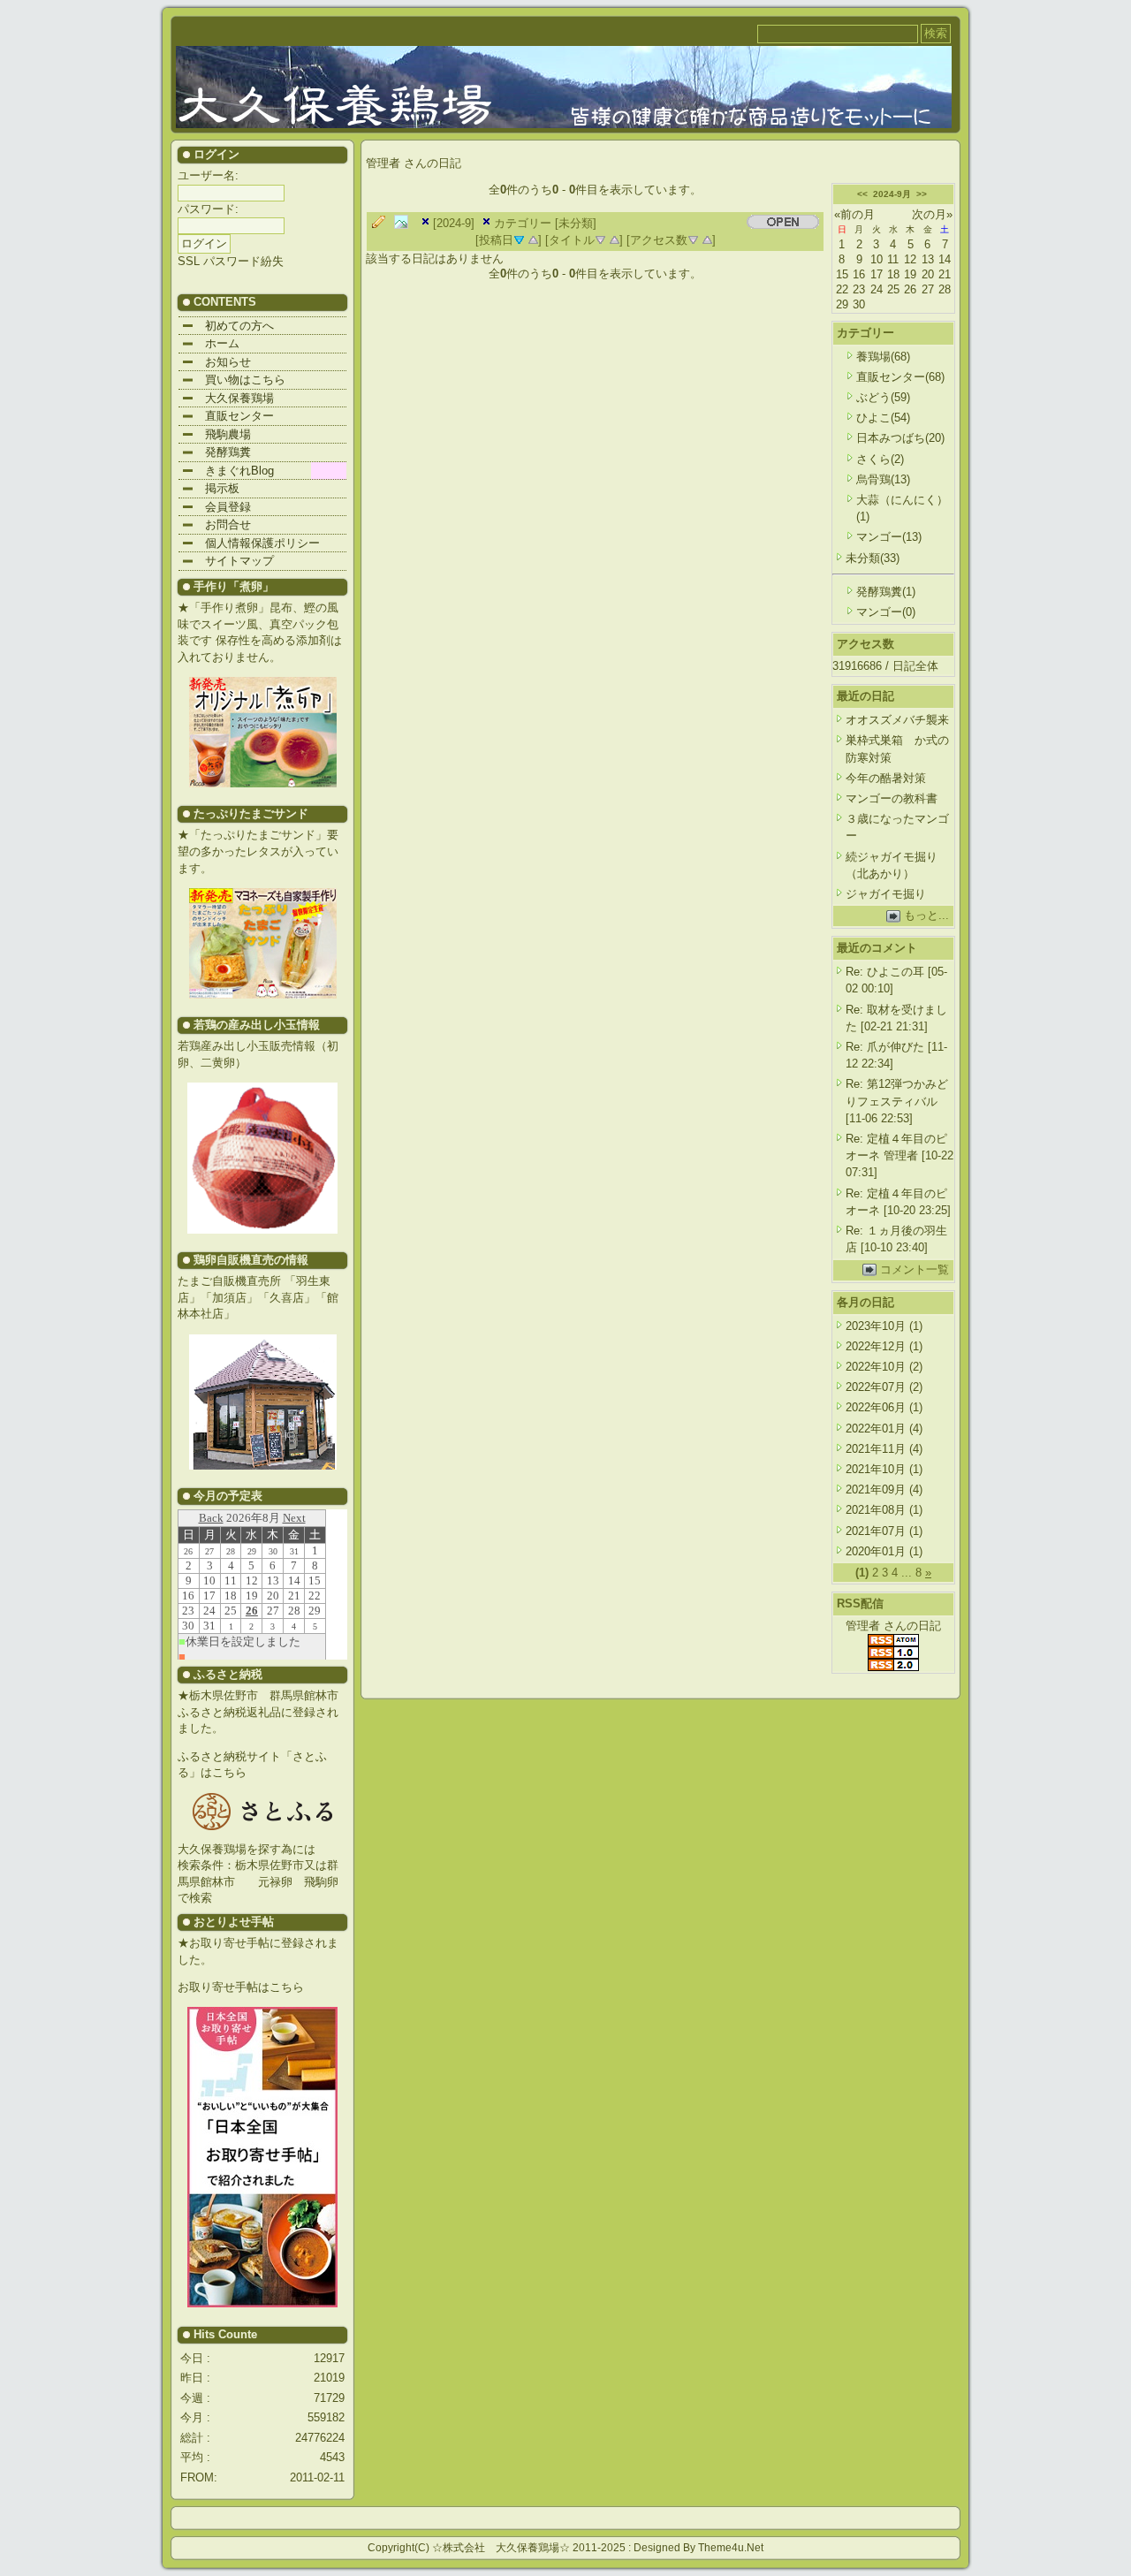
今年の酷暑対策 (886, 778)
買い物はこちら (234, 380)
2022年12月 (877, 1346)
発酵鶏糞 (216, 452)
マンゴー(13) (889, 537)
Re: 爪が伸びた (885, 1047)
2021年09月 (877, 1489)
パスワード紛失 (243, 261)
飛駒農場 (216, 434)
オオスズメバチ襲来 (897, 720)
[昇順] (533, 239)
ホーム (211, 343)
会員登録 (216, 507)
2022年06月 (877, 1407)
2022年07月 (877, 1387)
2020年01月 (877, 1551)
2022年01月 (877, 1429)
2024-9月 (892, 194)
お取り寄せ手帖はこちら (241, 1987)
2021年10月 (877, 1469)
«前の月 (854, 214)
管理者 (385, 163)
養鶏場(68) (883, 357)
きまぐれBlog (228, 471)
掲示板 (211, 488)
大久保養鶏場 (228, 398)
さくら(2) (880, 459)
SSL (189, 261)
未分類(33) (873, 558)
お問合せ (216, 524)
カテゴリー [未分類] (545, 223)
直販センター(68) (900, 377)
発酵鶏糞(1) (886, 592)
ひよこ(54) (883, 418)
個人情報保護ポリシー (251, 543)
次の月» (932, 214)
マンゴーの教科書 (892, 798)
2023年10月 (877, 1326)
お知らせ (216, 362)
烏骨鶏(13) (883, 479)
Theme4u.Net (731, 2548)
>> (922, 194)
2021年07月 (877, 1531)
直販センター (228, 416)
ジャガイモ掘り (886, 894)
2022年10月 (877, 1367)
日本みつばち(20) (900, 438)
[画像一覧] (406, 223)
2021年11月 (877, 1449)
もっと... (926, 915)
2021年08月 (877, 1510)
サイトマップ (228, 561)
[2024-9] (454, 223)
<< (862, 194)
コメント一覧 (915, 1269)
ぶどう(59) (883, 397)
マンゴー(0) (886, 612)
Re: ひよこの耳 (885, 972)
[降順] (600, 239)
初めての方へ (228, 326)
